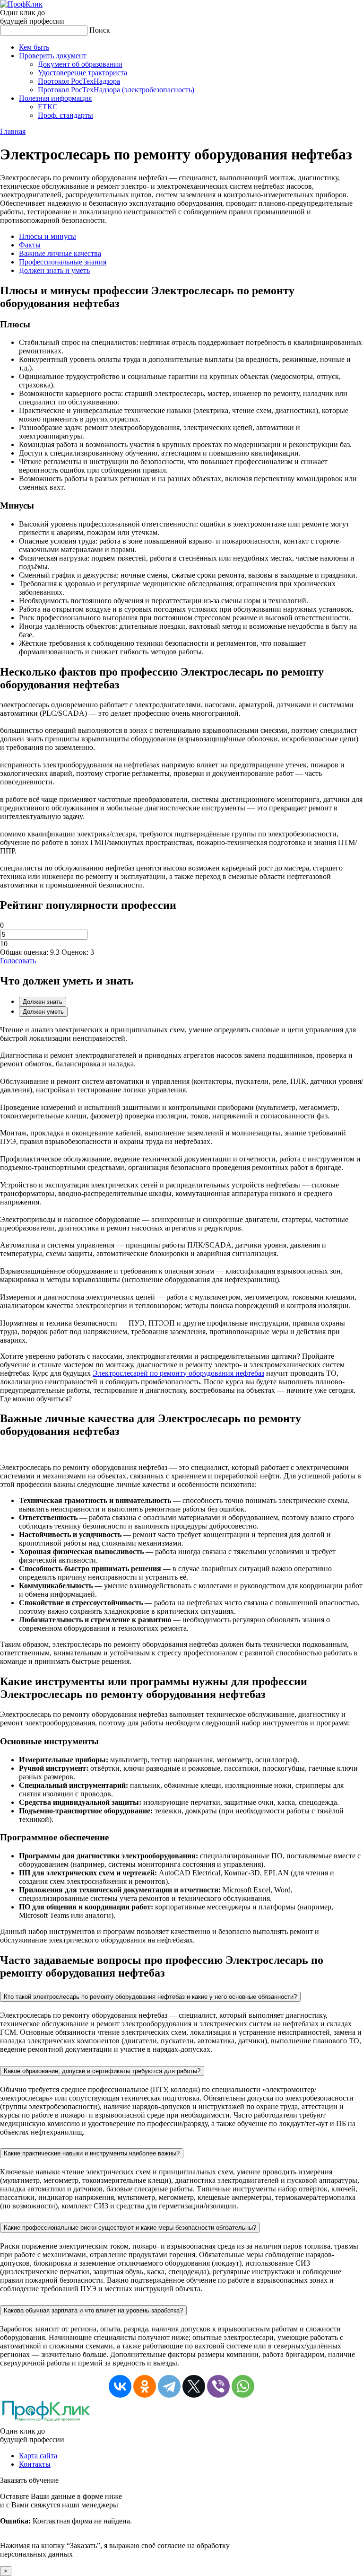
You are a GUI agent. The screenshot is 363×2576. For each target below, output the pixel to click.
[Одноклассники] (145, 2386)
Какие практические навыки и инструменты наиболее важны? (92, 2153)
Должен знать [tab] (43, 1002)
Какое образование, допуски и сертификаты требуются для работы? (102, 2071)
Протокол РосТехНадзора (79, 81)
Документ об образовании (80, 64)
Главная (13, 131)
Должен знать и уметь (54, 270)
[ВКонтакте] (120, 2386)
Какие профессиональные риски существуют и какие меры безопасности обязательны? (130, 2228)
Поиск (100, 30)
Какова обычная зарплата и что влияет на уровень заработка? (93, 2310)
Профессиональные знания (63, 262)
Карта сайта (38, 2456)
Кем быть (34, 47)
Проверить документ (53, 56)
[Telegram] (169, 2386)
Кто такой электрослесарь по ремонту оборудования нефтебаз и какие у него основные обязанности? (150, 1997)
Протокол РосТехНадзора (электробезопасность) (116, 90)
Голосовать (18, 961)
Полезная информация (55, 98)
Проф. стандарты (65, 115)
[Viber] (218, 2386)
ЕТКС (48, 107)
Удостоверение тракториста (82, 73)
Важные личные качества (60, 253)
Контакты (35, 2464)
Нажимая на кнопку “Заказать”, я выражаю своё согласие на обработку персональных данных (115, 2525)
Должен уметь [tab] (43, 1012)
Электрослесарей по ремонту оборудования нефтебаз (178, 1373)
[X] (194, 2386)
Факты (30, 245)
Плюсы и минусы (48, 236)
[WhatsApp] (243, 2386)
